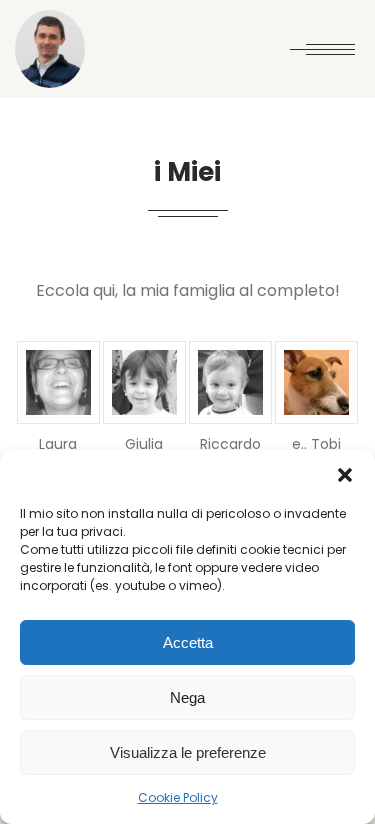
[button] (345, 475)
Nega (187, 697)
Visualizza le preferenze (188, 752)
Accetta (188, 642)
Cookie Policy (178, 797)
